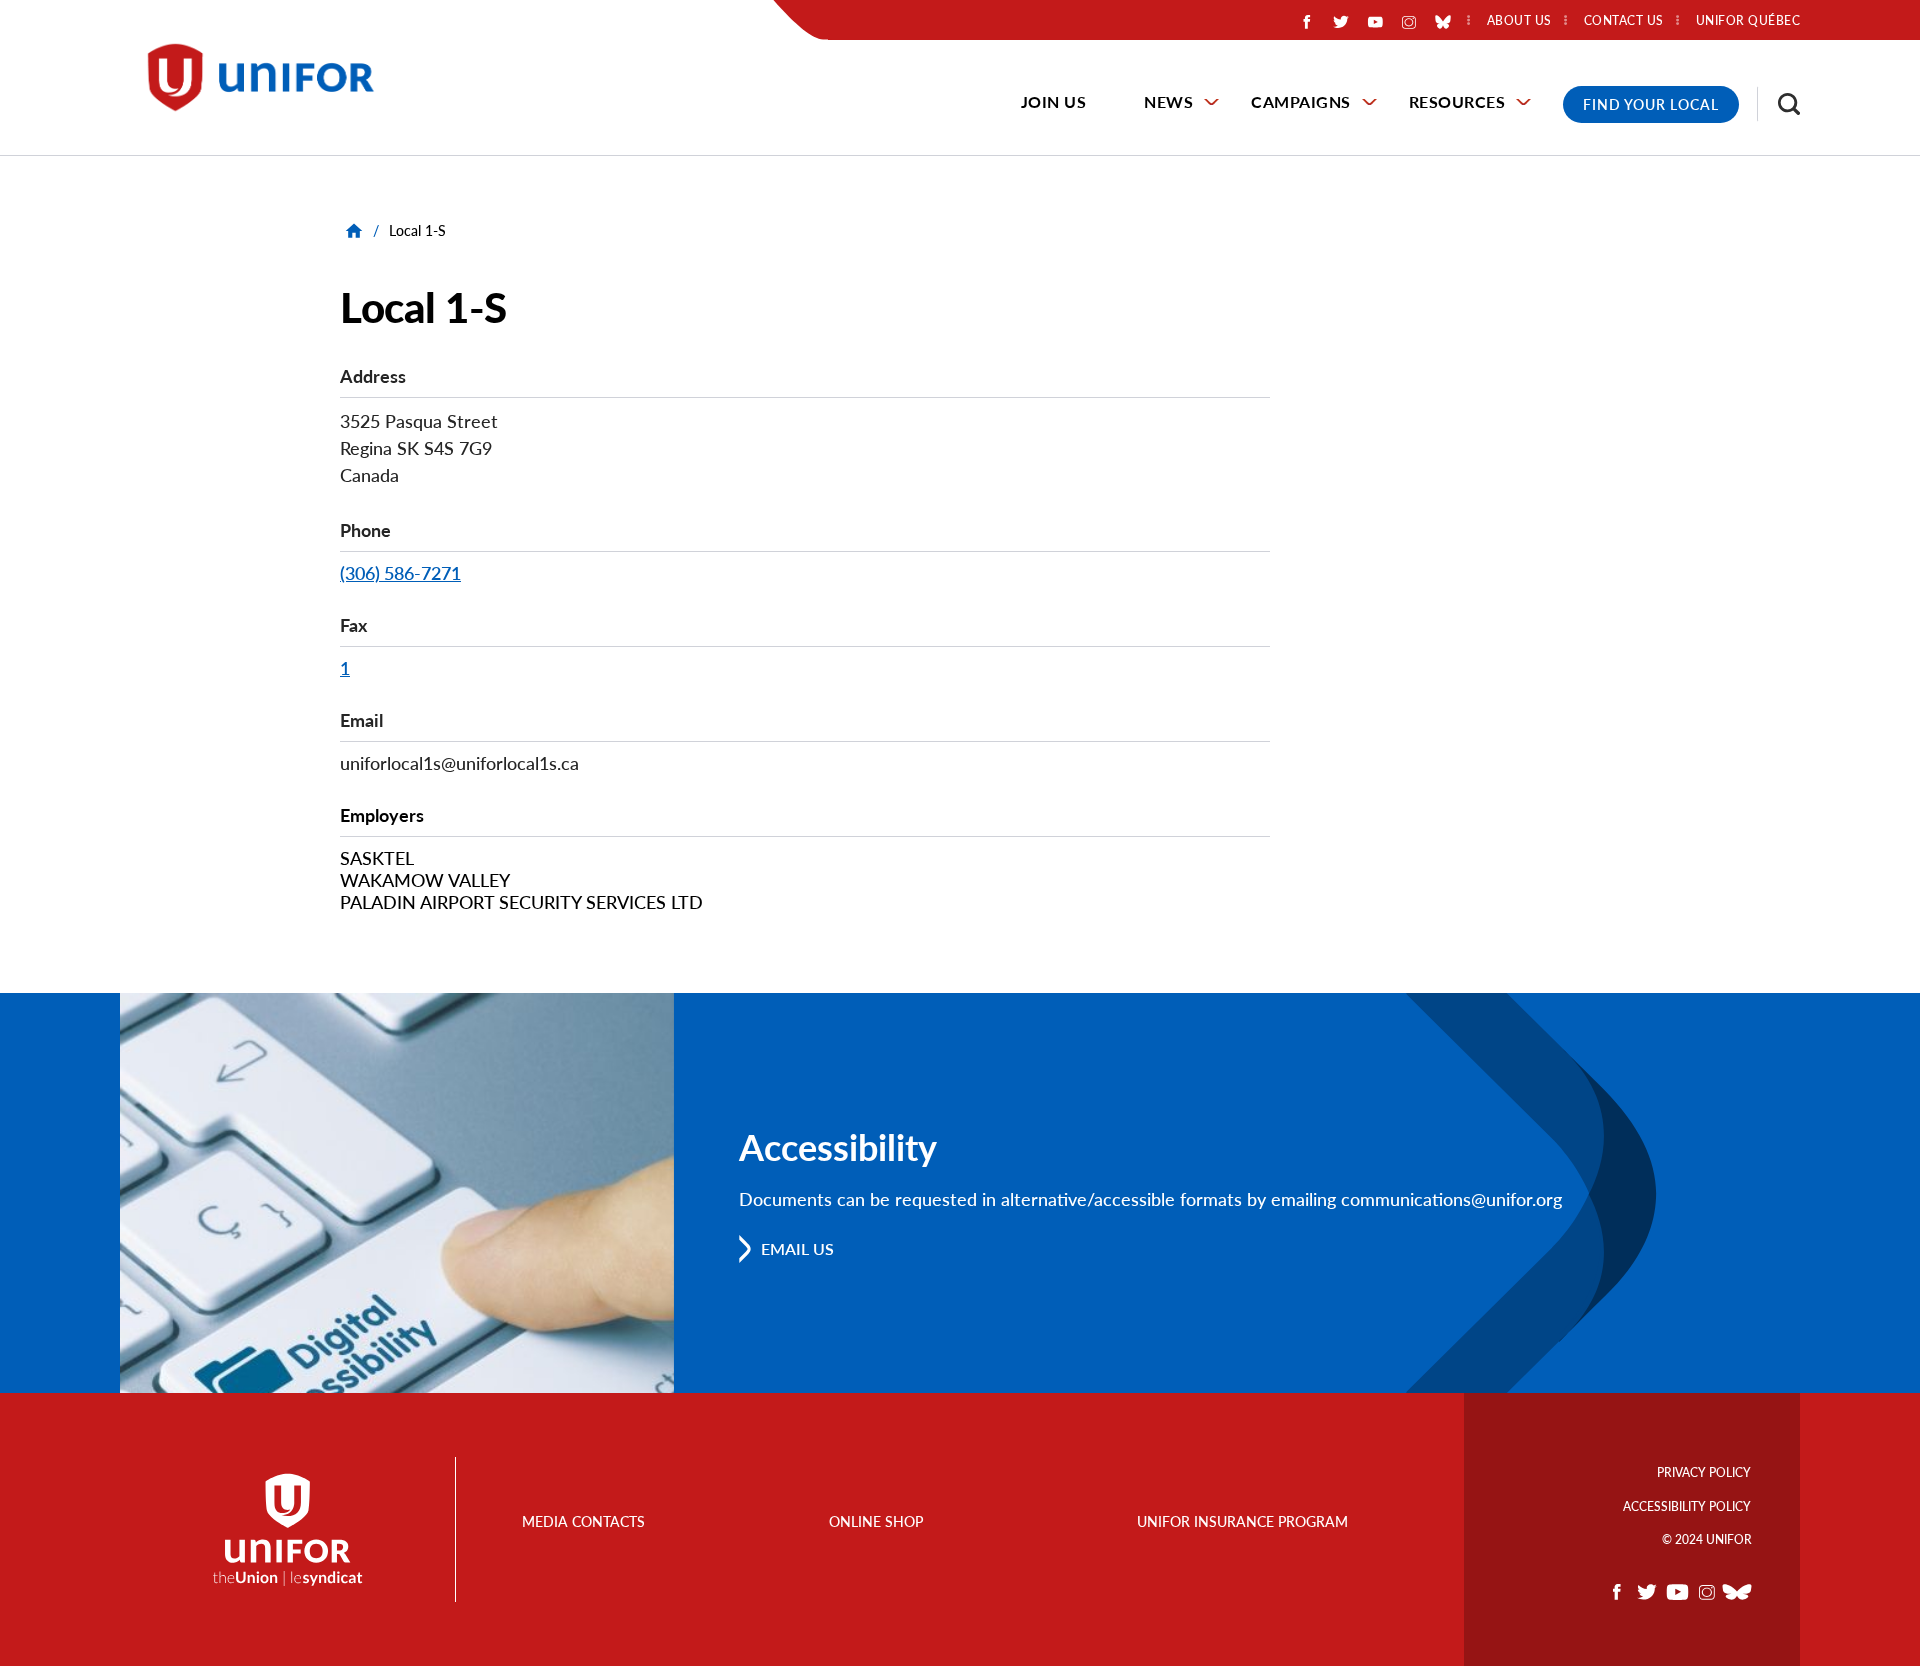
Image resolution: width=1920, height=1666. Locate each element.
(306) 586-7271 (400, 573)
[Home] (270, 77)
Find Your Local (1651, 104)
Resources (1457, 101)
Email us (797, 1248)
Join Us (1054, 101)
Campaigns (1301, 101)
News (1168, 101)
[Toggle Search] (1779, 104)
